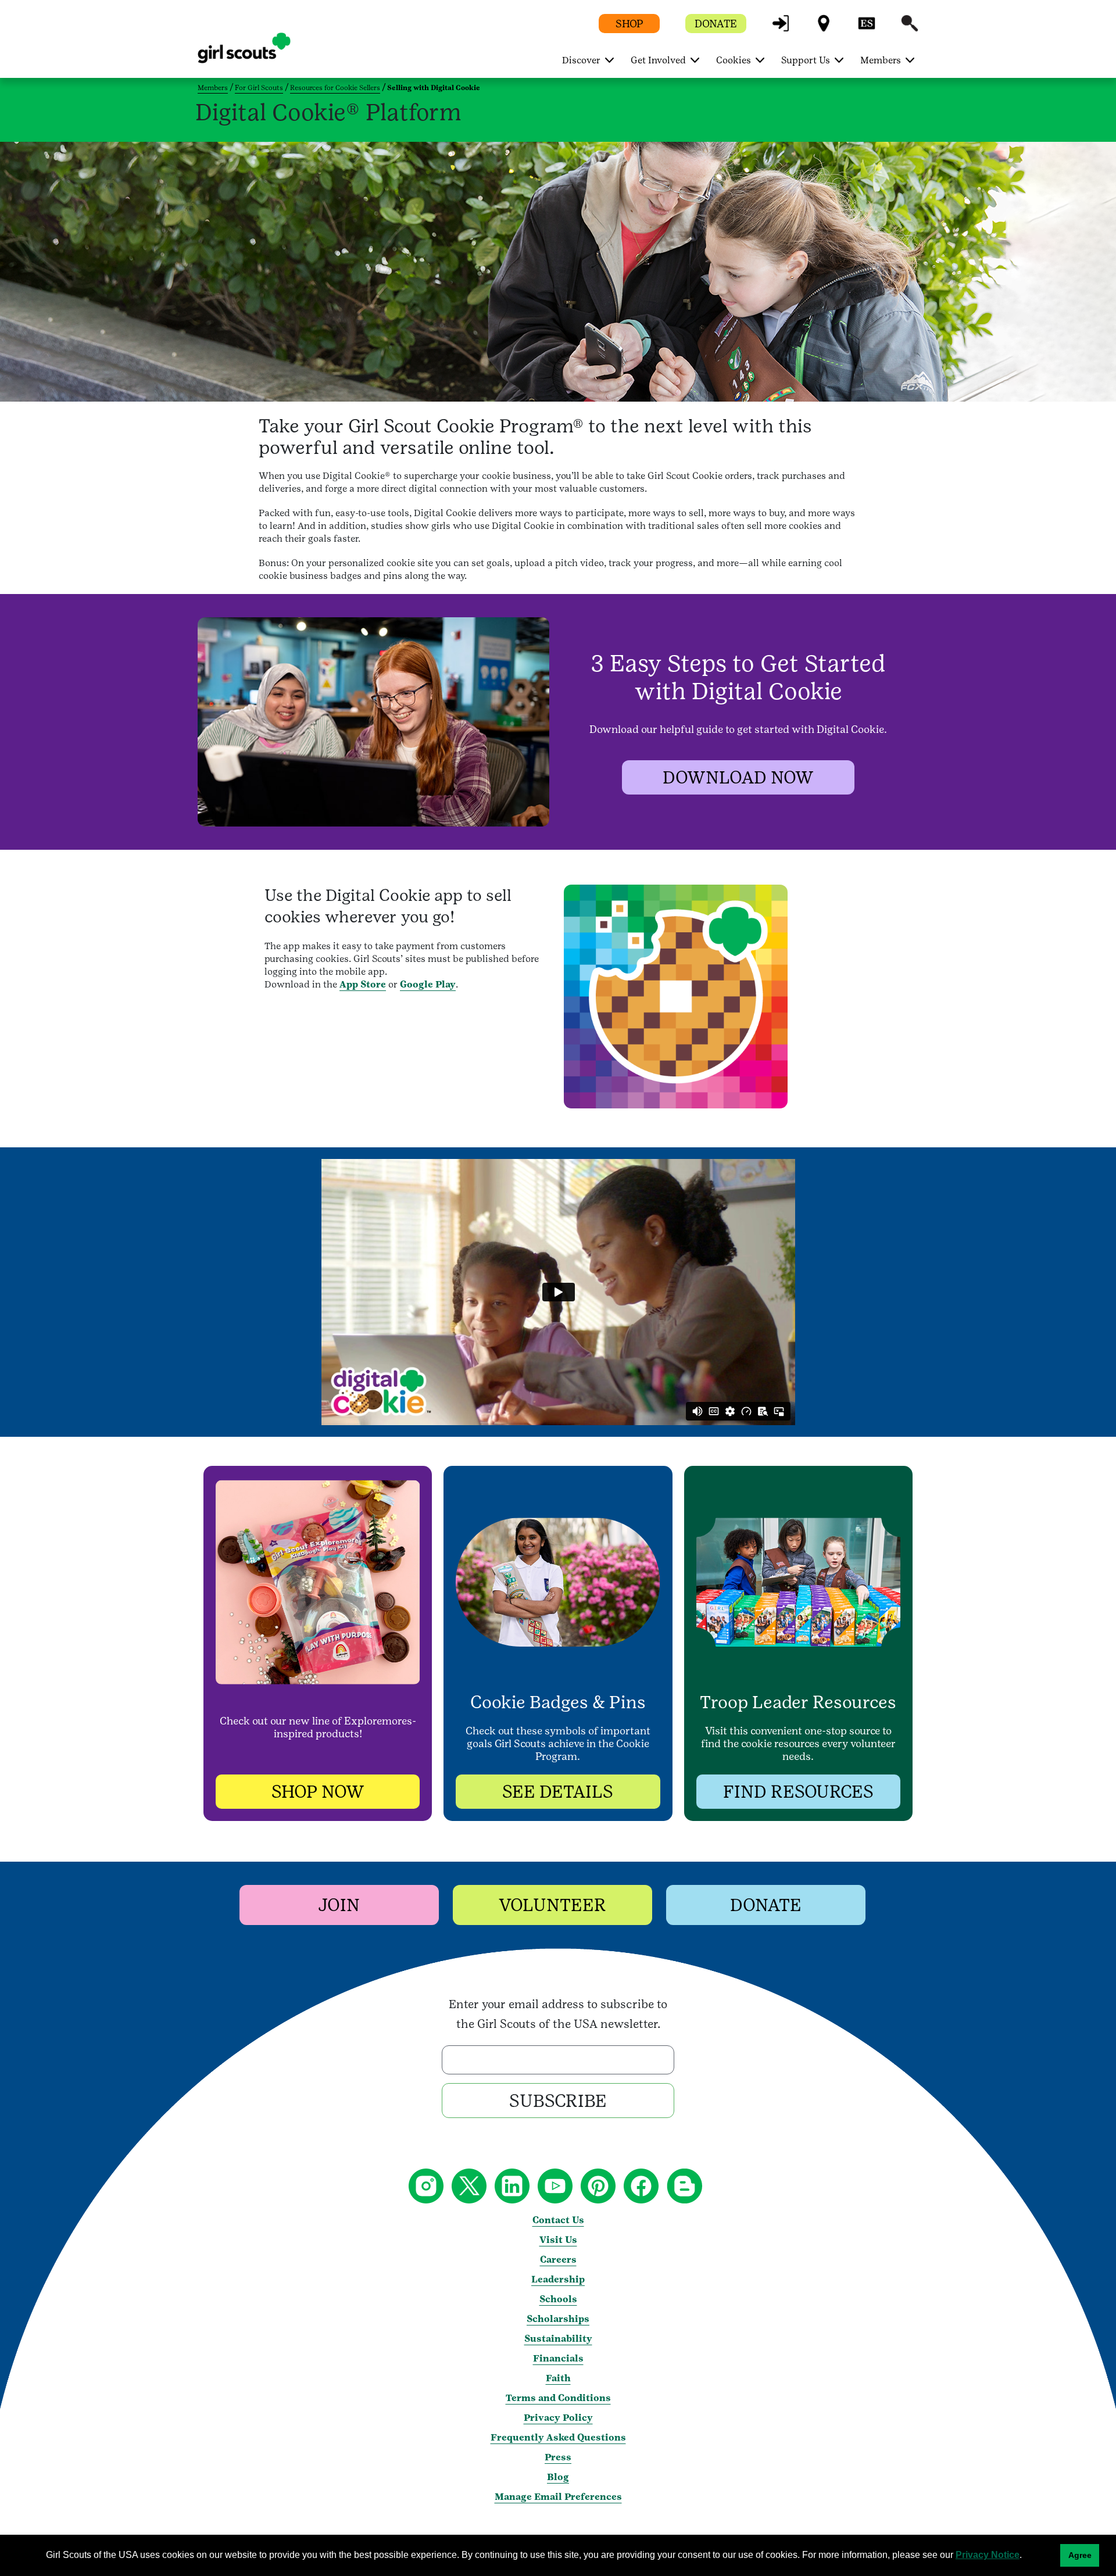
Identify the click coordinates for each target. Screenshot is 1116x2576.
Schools (558, 2299)
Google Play (428, 984)
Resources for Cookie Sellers (335, 88)
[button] (781, 29)
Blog (558, 2477)
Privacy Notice (988, 2555)
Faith (558, 2378)
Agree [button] (1080, 2555)
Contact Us (558, 2220)
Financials (558, 2358)
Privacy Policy (558, 2418)
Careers (558, 2260)
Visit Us (558, 2240)
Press (558, 2457)
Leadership (558, 2279)
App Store (363, 984)
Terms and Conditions (558, 2398)
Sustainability (558, 2339)
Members (213, 88)
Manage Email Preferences (558, 2497)
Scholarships (558, 2319)
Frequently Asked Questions (558, 2437)
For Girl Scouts (259, 88)
